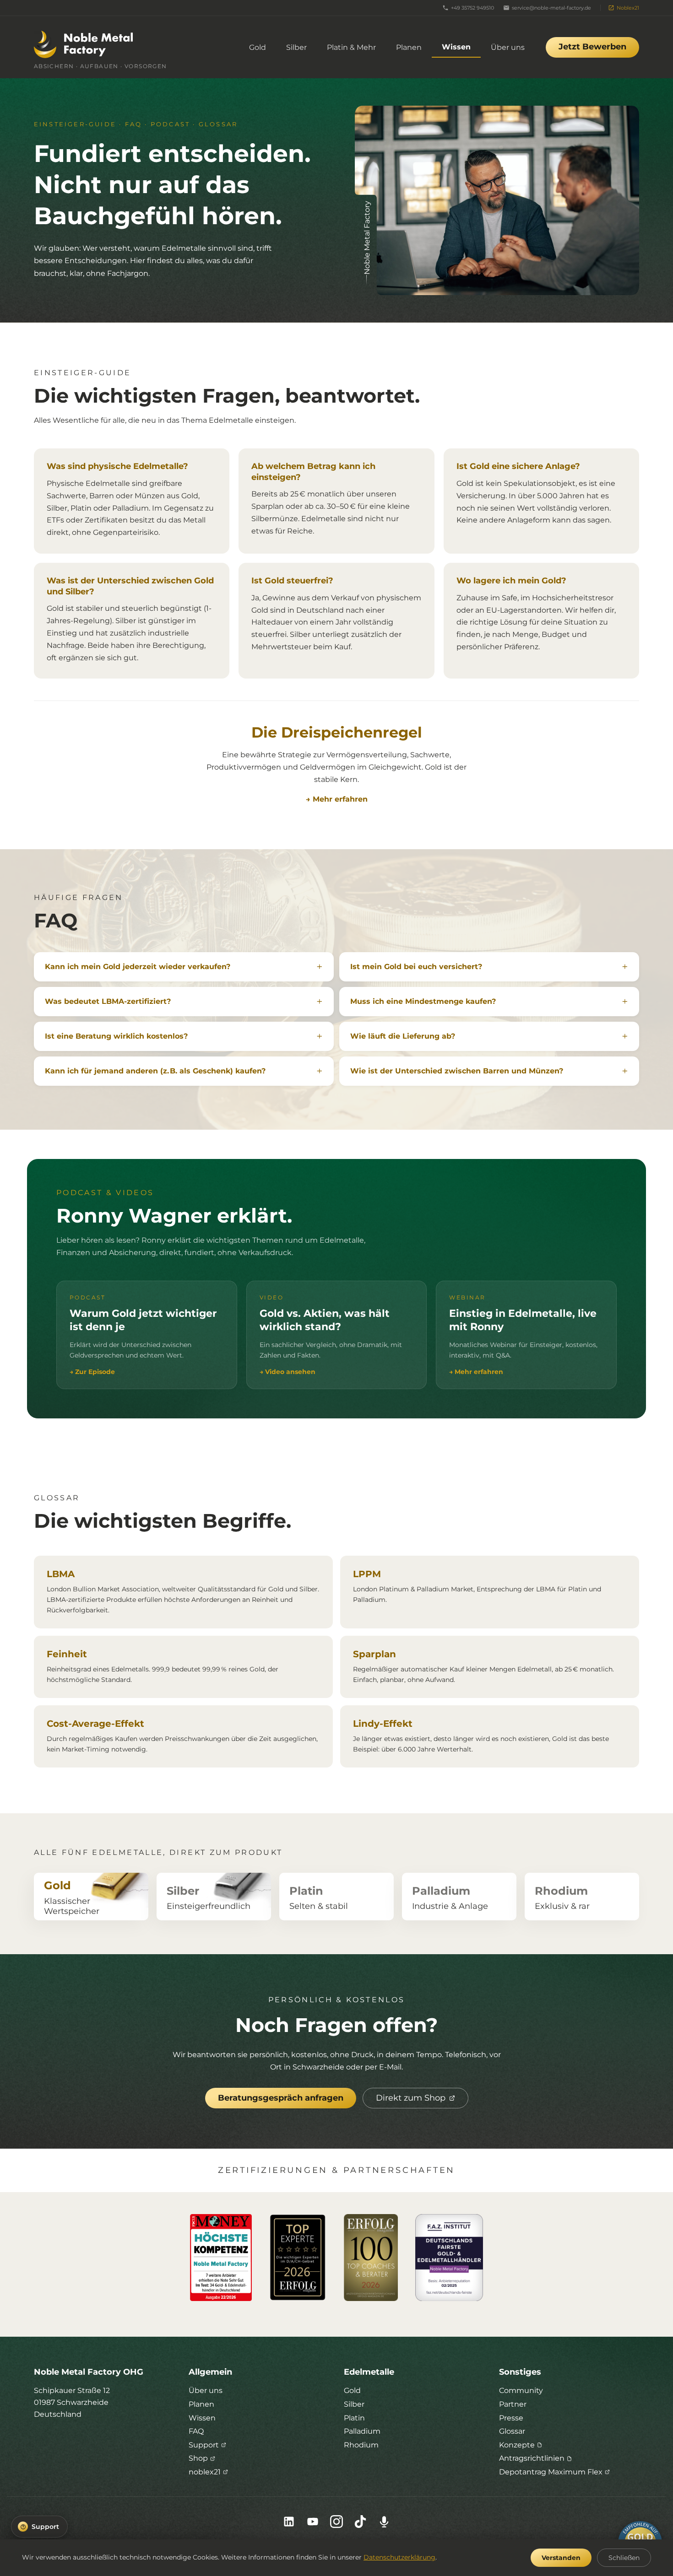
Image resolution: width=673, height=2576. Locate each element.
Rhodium (361, 2445)
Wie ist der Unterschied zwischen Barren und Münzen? (457, 1071)
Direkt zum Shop (411, 2098)
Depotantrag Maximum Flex (551, 2472)
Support (204, 2445)
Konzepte (517, 2445)
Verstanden (561, 2558)
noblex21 (205, 2472)
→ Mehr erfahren (337, 799)
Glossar (512, 2431)
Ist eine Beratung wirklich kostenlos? (116, 1036)
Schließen (624, 2558)
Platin (354, 2418)
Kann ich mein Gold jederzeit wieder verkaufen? (138, 967)
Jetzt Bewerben (592, 47)
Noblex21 (628, 8)
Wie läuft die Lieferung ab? (403, 1036)
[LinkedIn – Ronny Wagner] (289, 2522)
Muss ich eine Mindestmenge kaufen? (423, 1001)
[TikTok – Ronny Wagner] (360, 2522)
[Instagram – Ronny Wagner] (336, 2522)
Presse (511, 2418)
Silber (296, 47)
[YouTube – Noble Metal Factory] (313, 2522)
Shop (198, 2458)
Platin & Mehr (351, 47)
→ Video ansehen (288, 1372)
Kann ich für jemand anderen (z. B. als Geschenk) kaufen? (155, 1071)
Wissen (456, 47)
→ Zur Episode (92, 1372)
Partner (513, 2404)
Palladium (362, 2431)
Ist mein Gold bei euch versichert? (416, 967)
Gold (258, 47)
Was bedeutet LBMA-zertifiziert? (108, 1001)
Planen (409, 47)
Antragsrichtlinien (532, 2458)
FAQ (196, 2431)
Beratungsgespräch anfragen (281, 2098)
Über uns (508, 47)
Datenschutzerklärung (399, 2557)
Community (521, 2390)
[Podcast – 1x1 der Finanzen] (384, 2522)
